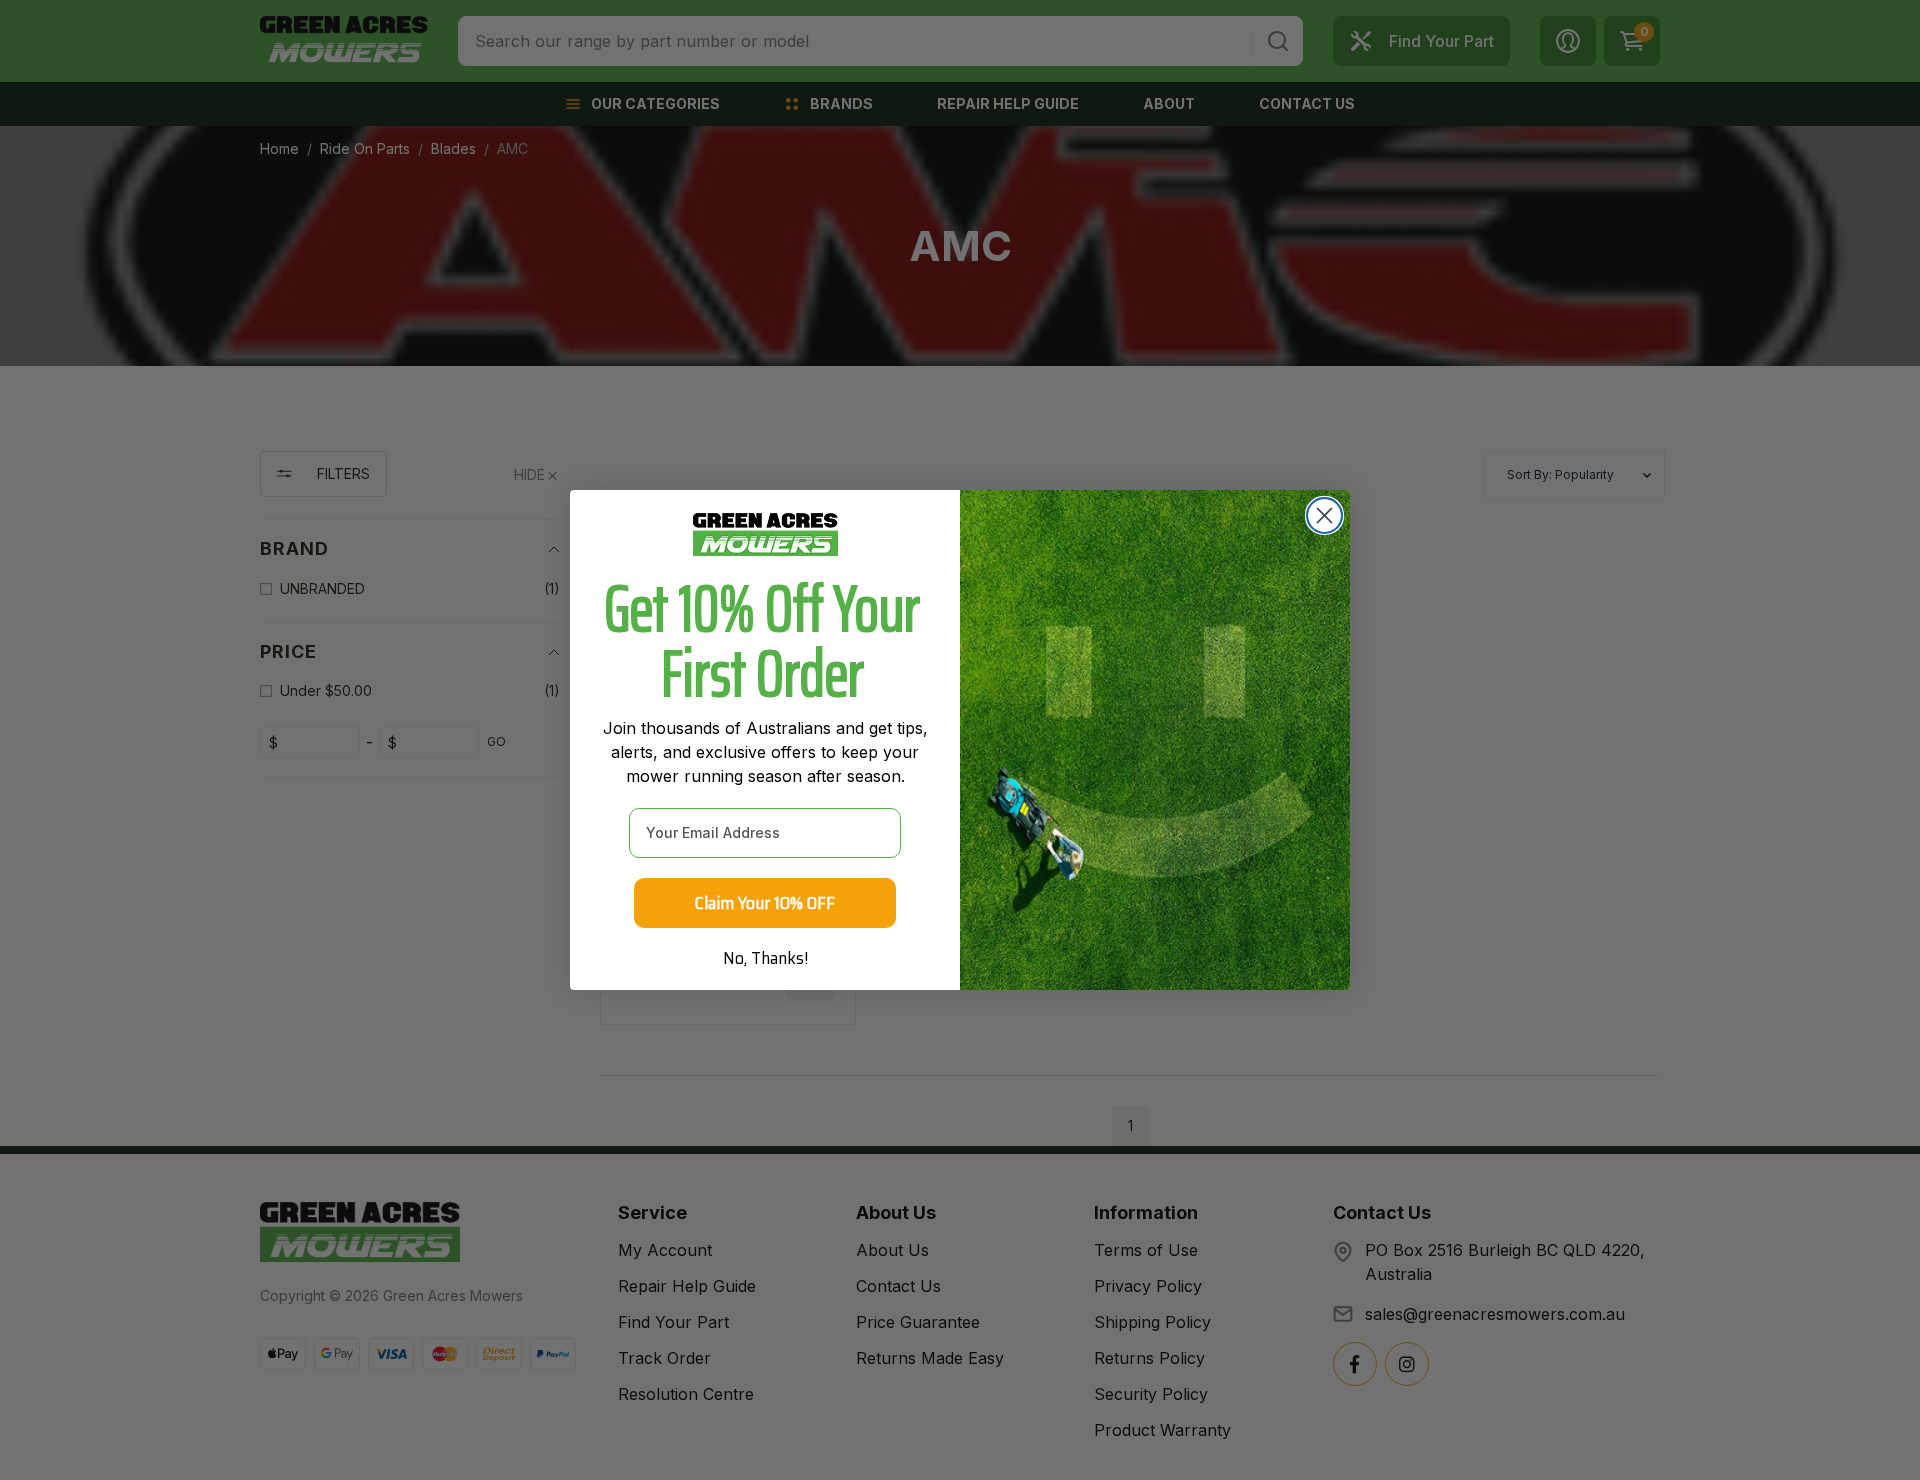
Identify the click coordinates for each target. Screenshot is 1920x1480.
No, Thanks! (765, 958)
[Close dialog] (1324, 515)
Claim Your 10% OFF (765, 903)
